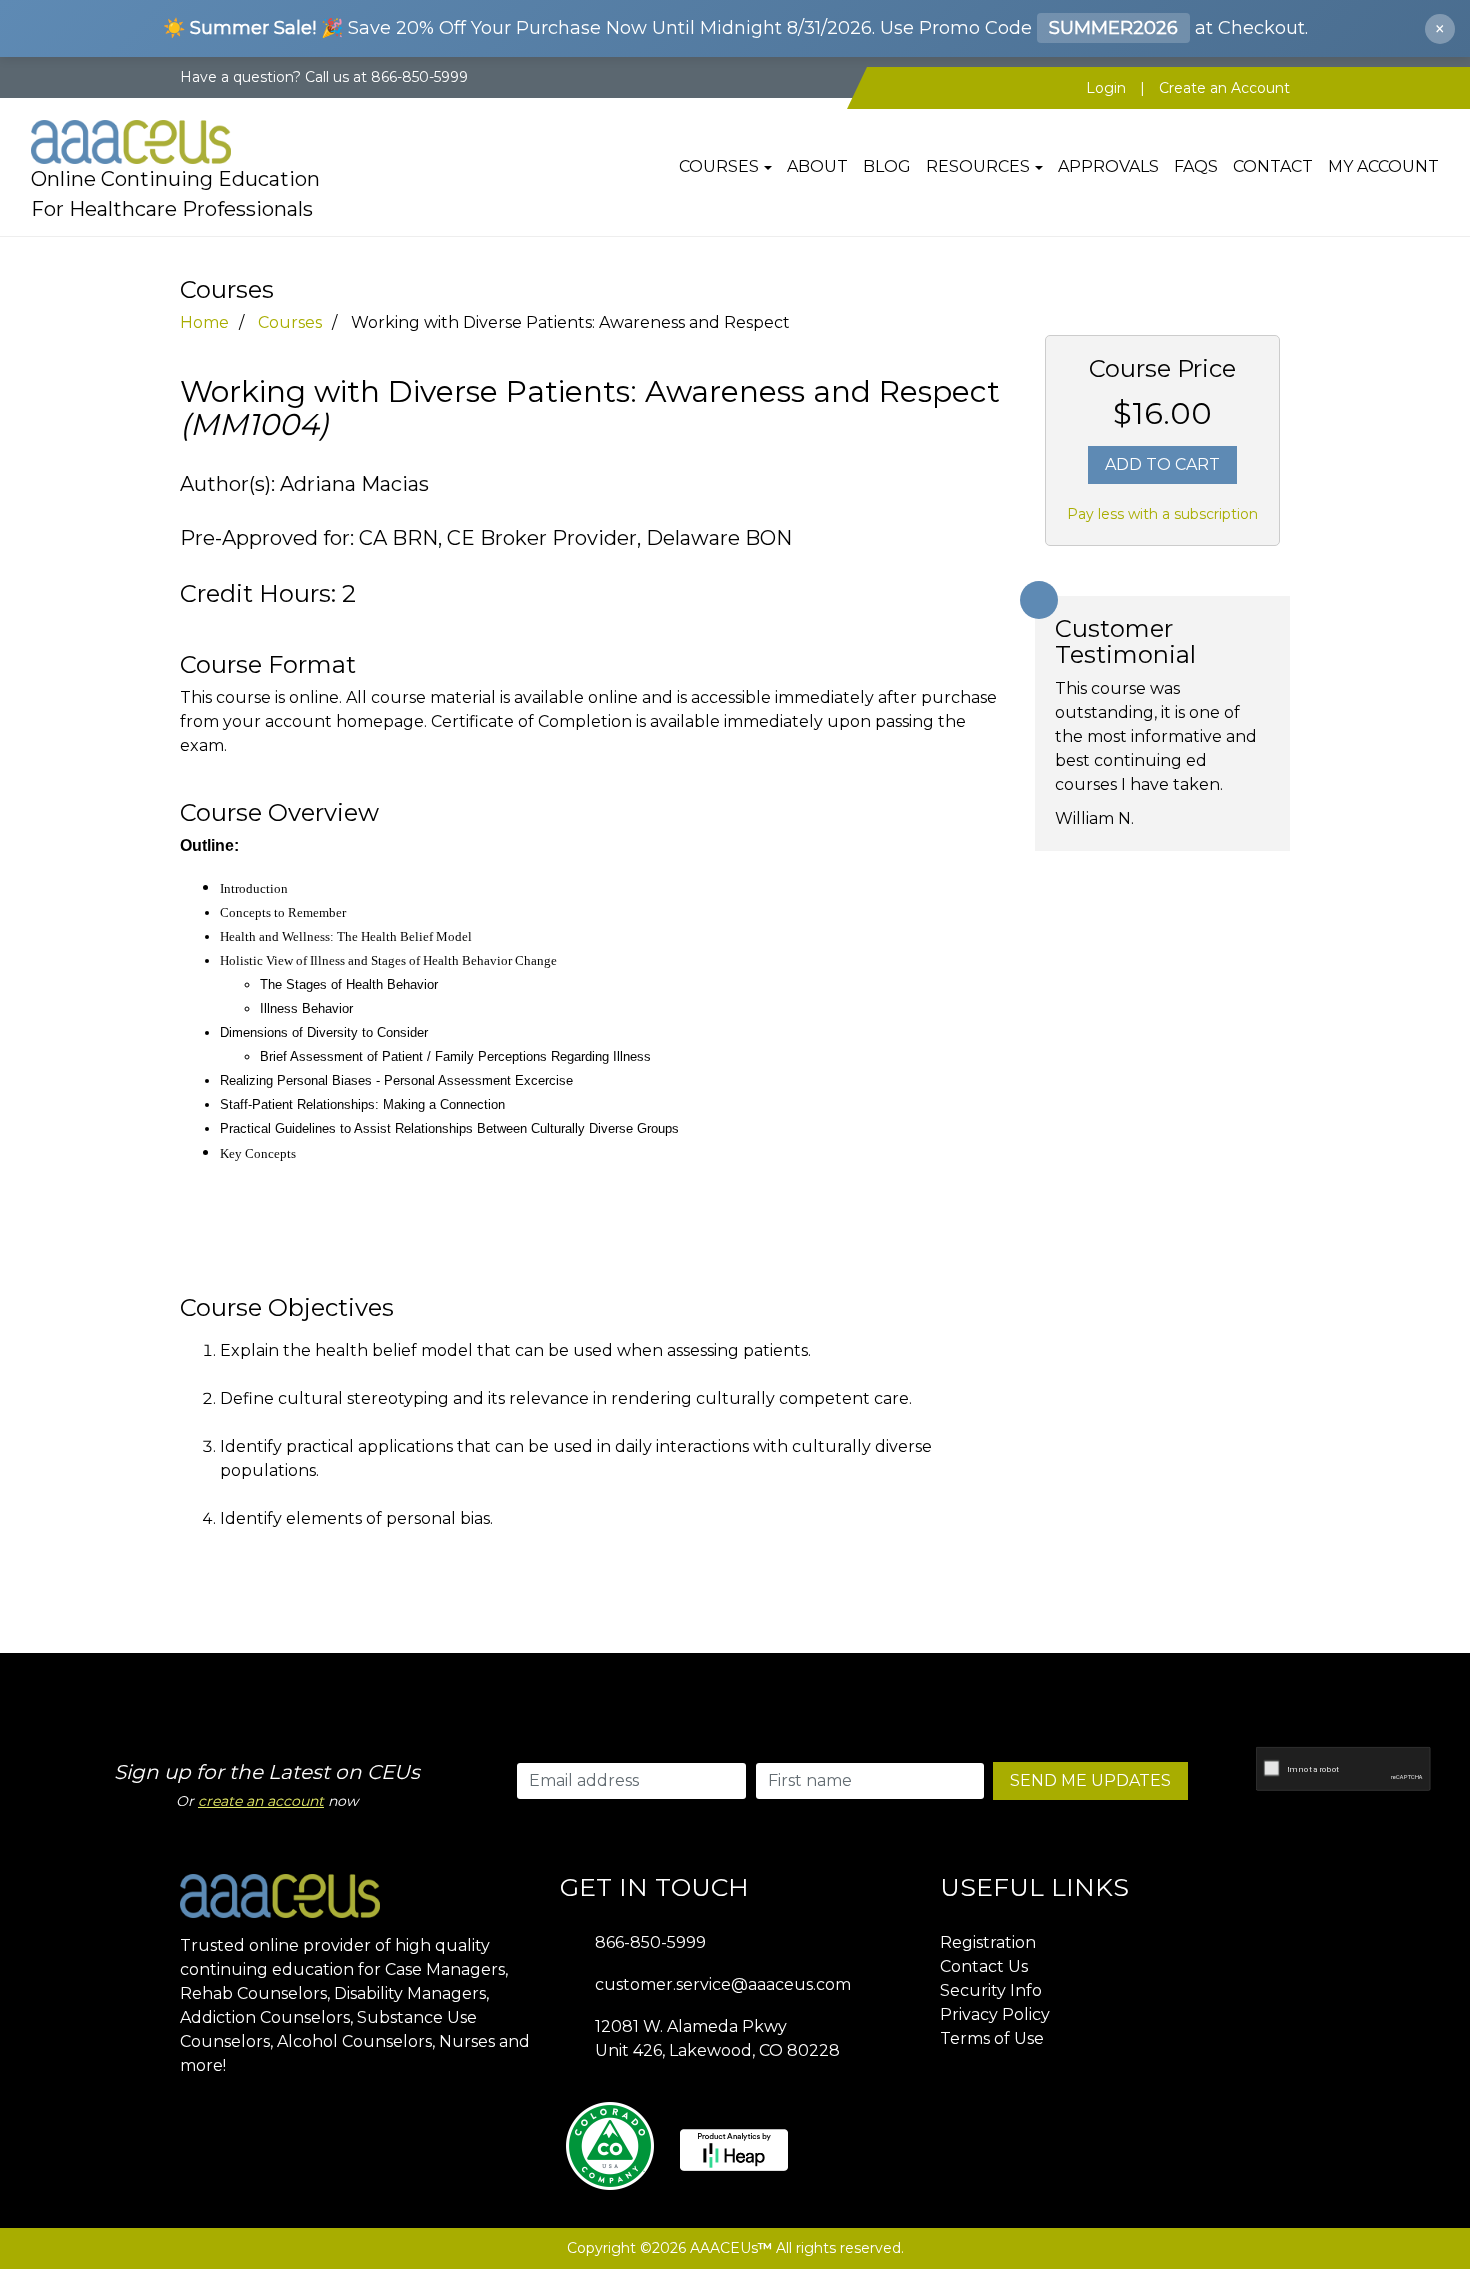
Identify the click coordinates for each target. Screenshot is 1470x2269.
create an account (261, 1801)
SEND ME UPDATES (1090, 1780)
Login (1106, 88)
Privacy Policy (995, 2014)
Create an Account (1224, 88)
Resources (978, 166)
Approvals (1108, 166)
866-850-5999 (650, 1942)
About (817, 166)
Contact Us (984, 1966)
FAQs (1196, 166)
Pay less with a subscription (1162, 514)
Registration (988, 1942)
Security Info (991, 1990)
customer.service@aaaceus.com (723, 1984)
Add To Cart (1162, 464)
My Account (1383, 166)
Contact (1273, 166)
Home (204, 322)
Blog (887, 166)
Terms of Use (992, 2038)
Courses (719, 166)
